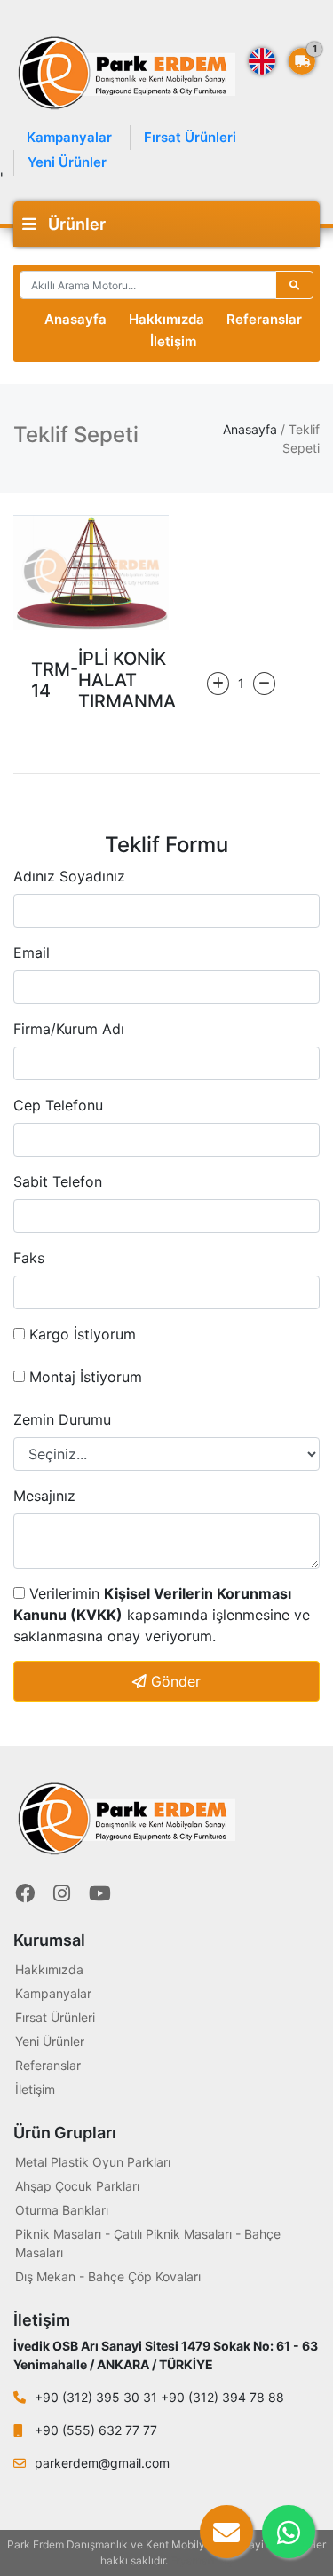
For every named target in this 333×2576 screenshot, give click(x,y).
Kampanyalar (69, 137)
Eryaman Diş (202, 2560)
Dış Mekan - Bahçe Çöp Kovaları (108, 2276)
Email (32, 952)
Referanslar (264, 319)
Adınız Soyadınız (69, 876)
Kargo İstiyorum (80, 1334)
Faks (29, 1258)
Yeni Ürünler (67, 162)
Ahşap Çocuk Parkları (77, 2186)
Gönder (174, 1681)
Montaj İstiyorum (83, 1377)
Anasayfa (75, 319)
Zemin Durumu (62, 1419)
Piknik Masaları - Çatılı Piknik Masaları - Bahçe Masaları (148, 2243)
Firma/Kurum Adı (69, 1029)
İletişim (173, 341)
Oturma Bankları (62, 2210)
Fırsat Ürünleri (190, 137)
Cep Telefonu (58, 1105)
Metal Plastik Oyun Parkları (93, 2162)
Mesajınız (44, 1496)
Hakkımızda (166, 319)
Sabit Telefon (58, 1181)
